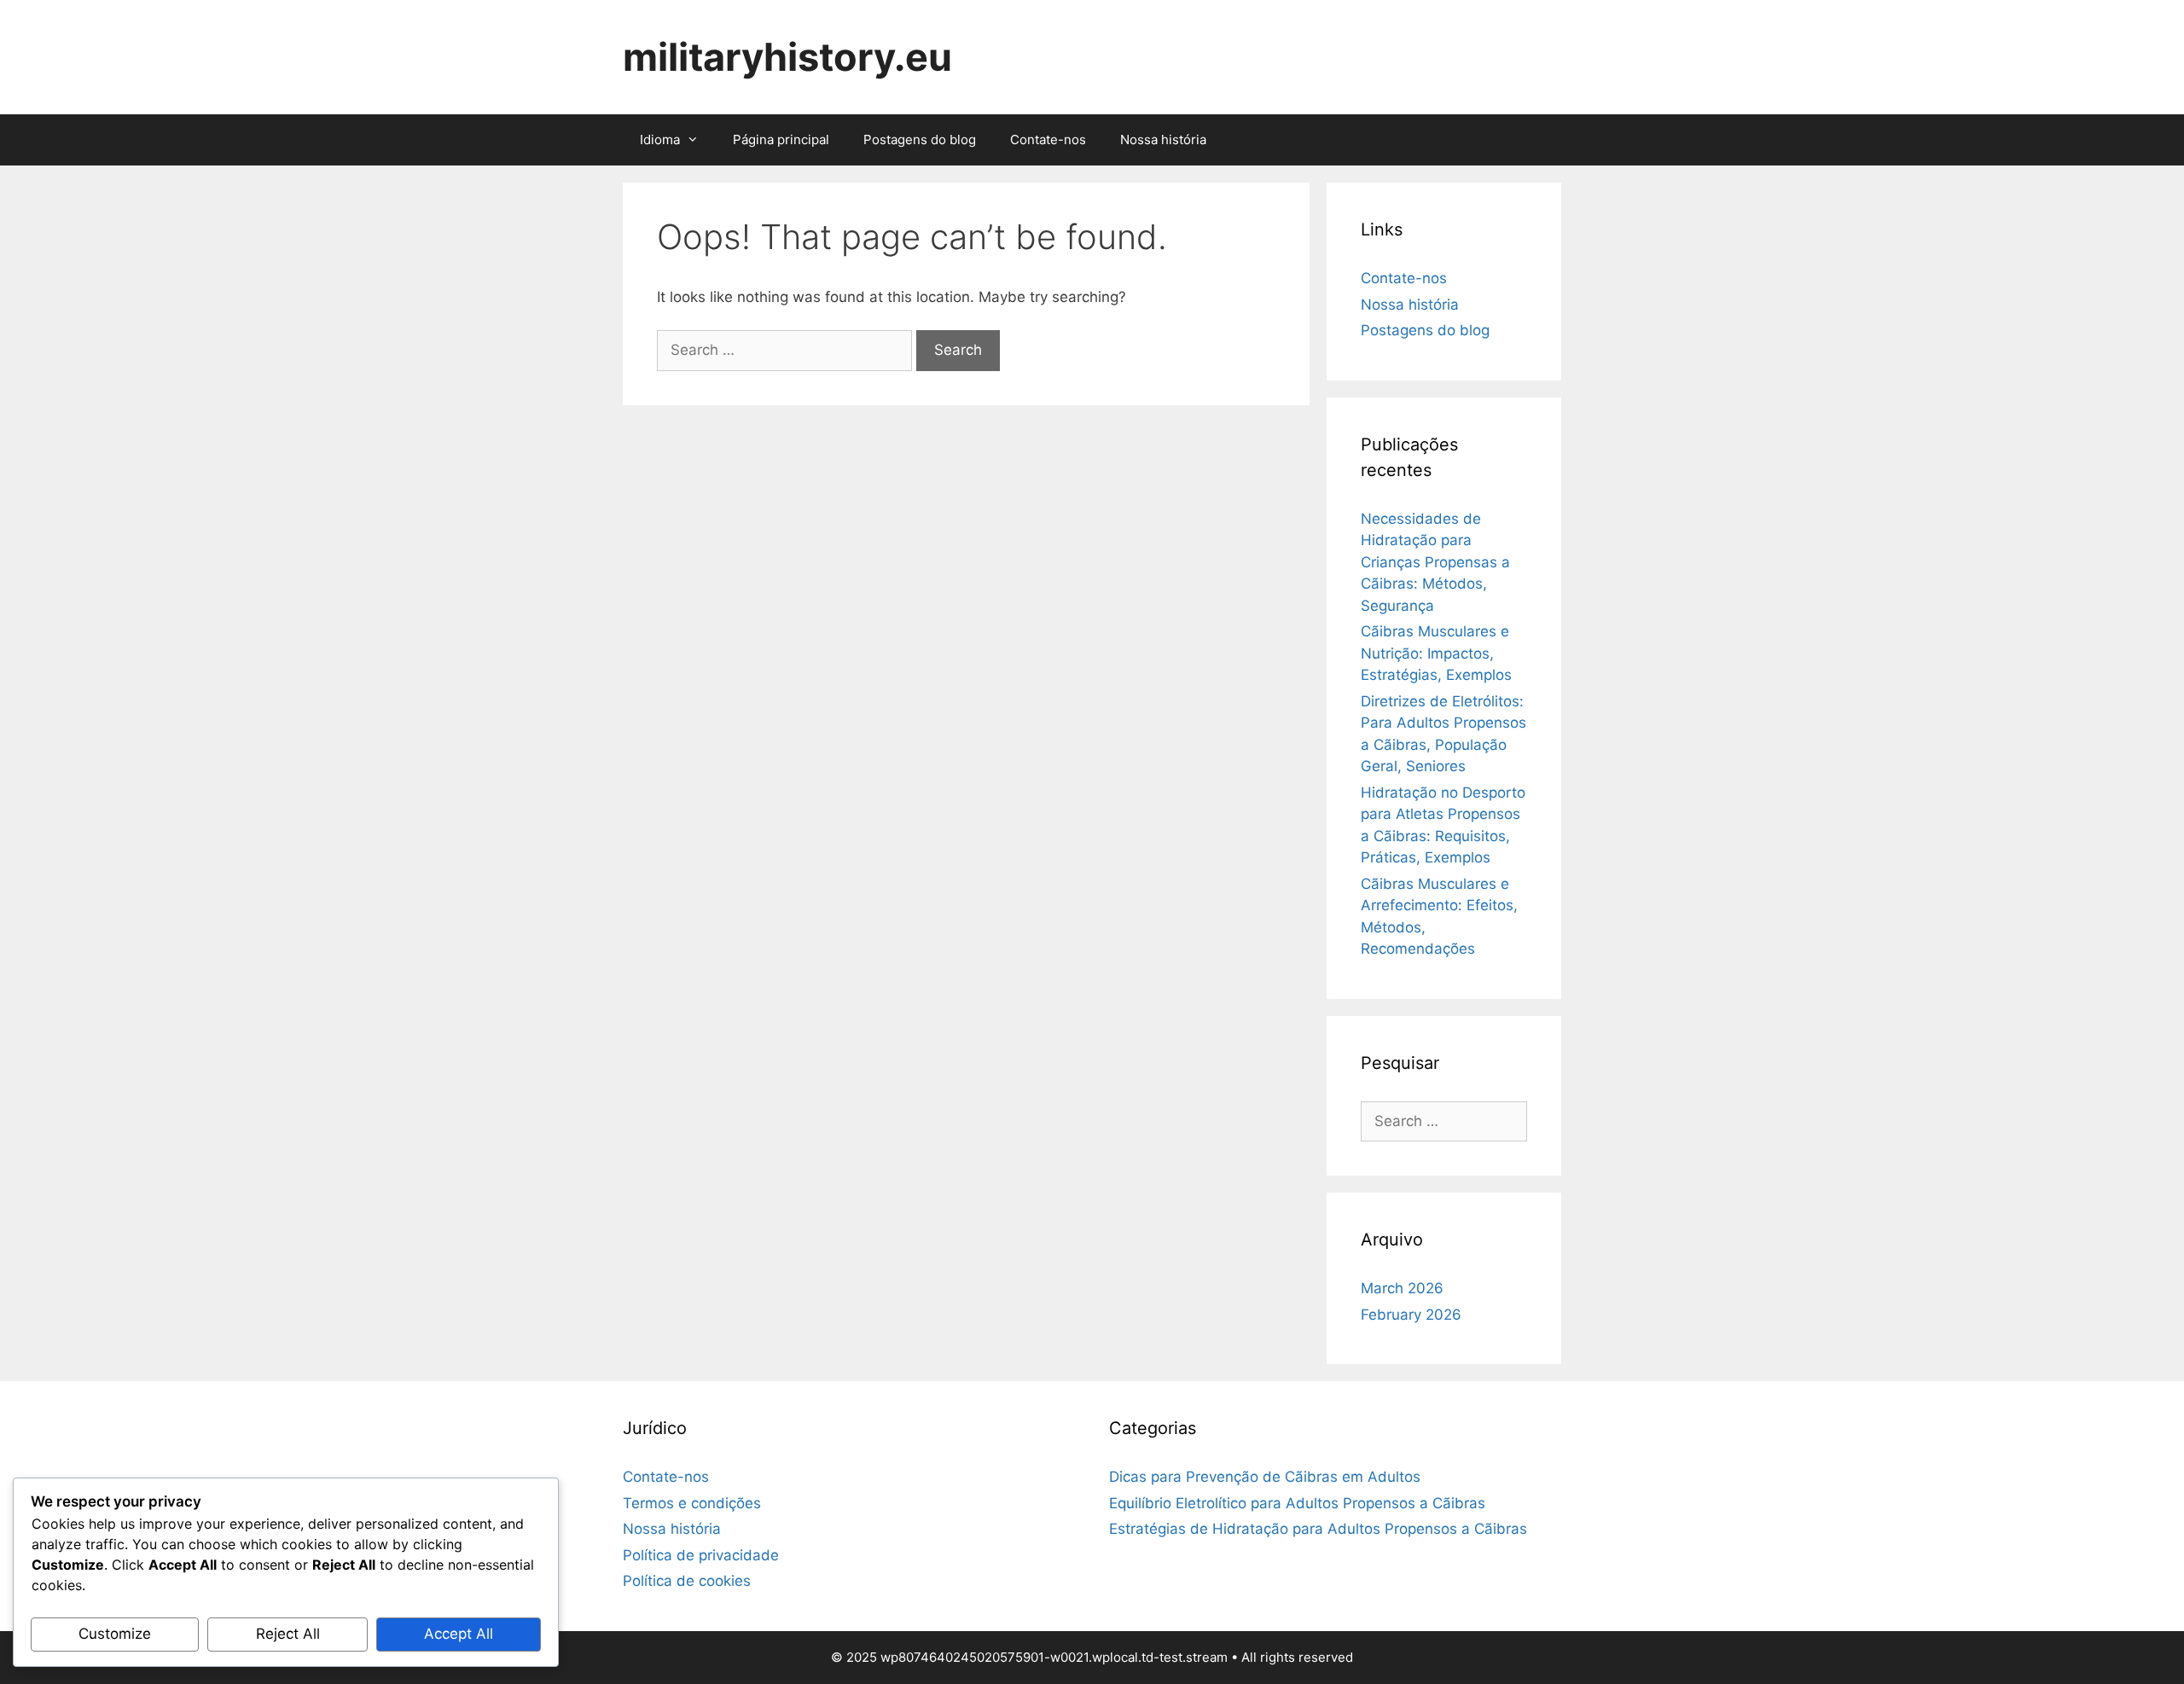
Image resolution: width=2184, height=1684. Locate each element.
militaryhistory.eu (787, 57)
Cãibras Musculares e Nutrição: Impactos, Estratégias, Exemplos (1436, 653)
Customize (115, 1634)
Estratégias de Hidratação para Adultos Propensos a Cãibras (1318, 1529)
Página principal (781, 139)
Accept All (459, 1634)
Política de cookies (687, 1581)
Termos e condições (692, 1503)
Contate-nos (1048, 139)
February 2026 (1411, 1315)
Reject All (288, 1634)
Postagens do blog (920, 139)
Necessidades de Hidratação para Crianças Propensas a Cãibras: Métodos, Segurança (1435, 562)
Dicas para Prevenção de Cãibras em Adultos (1265, 1477)
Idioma (660, 139)
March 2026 (1402, 1288)
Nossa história (1163, 139)
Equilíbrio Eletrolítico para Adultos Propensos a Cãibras (1297, 1503)
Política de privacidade (701, 1555)
